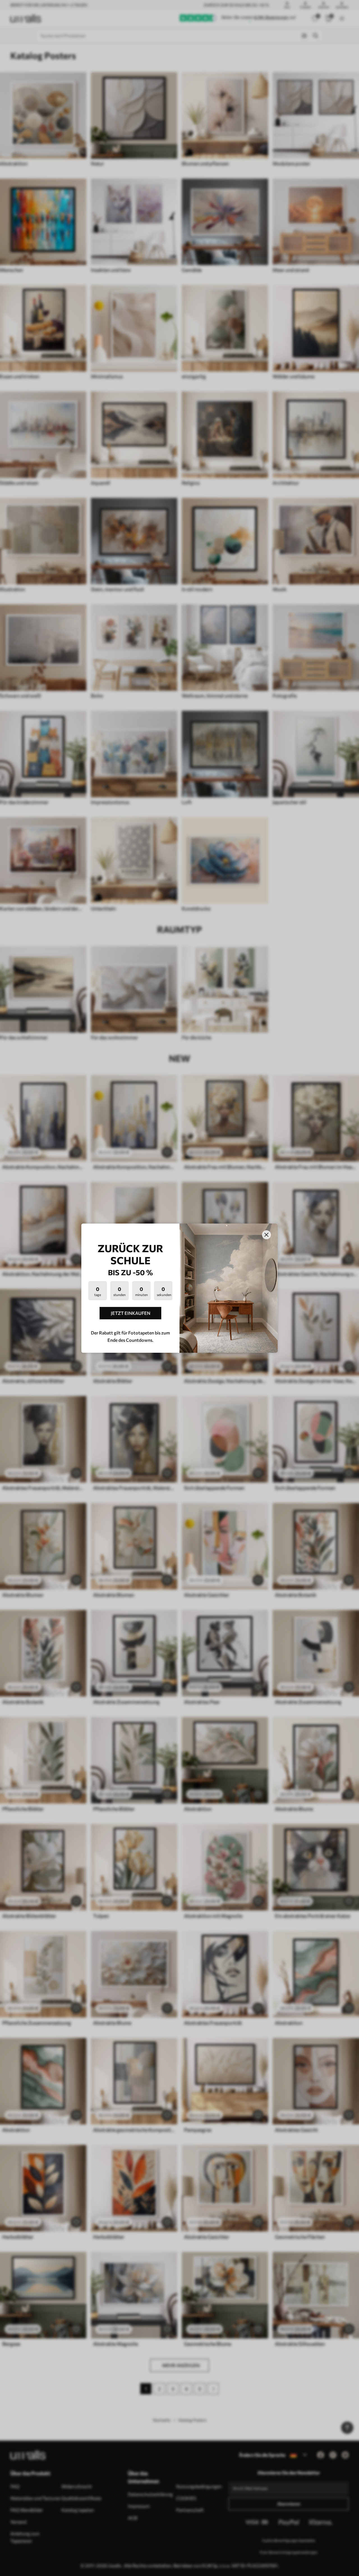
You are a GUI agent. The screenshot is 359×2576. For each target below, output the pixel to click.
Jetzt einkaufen (131, 1313)
